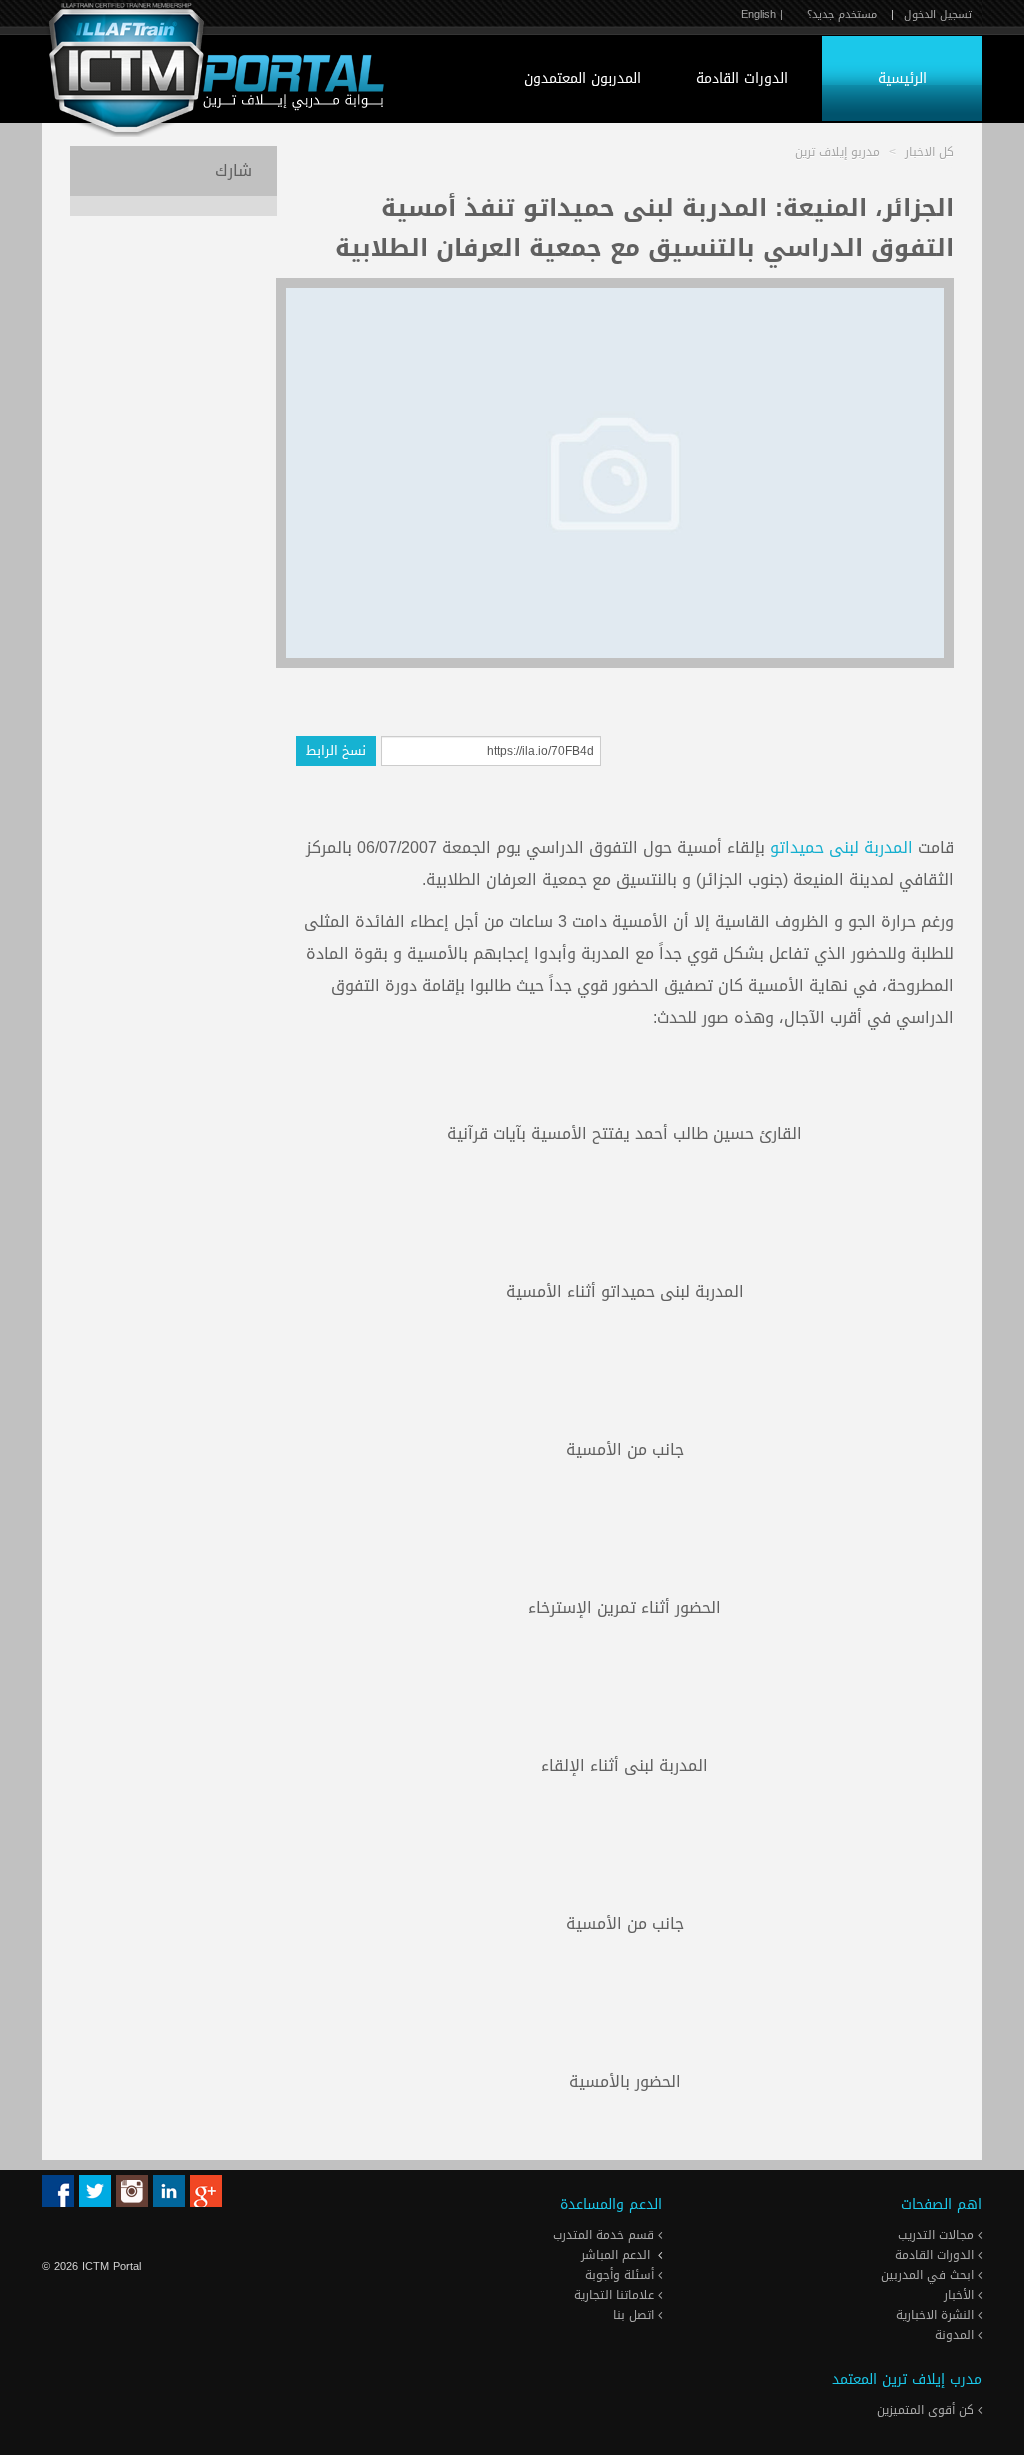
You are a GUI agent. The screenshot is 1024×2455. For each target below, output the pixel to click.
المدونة (956, 2335)
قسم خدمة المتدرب (605, 2235)
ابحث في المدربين (929, 2275)
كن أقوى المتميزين (927, 2410)
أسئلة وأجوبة (621, 2275)
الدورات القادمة (742, 78)
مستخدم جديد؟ (842, 14)
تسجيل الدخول (938, 14)
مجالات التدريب (938, 2235)
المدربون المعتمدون (582, 78)
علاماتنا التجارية (616, 2295)
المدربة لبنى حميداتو (841, 847)
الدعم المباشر (615, 2255)
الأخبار (961, 2295)
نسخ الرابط (336, 750)
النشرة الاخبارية (937, 2315)
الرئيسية (902, 78)
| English (762, 14)
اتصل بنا (635, 2315)
